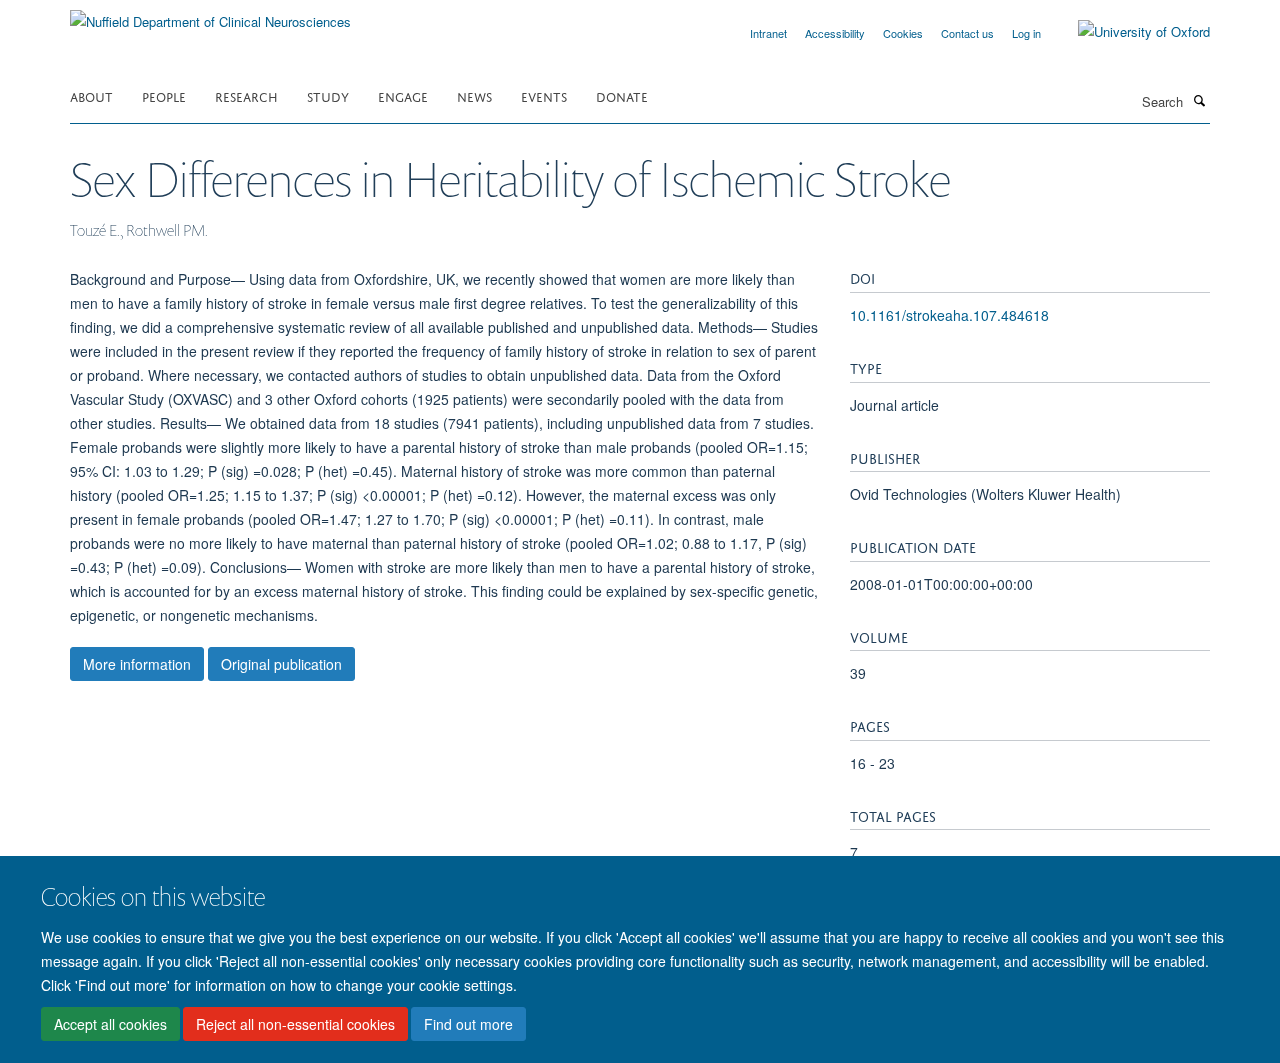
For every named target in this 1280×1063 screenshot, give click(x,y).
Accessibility (835, 33)
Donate (622, 95)
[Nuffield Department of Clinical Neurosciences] (210, 14)
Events (544, 95)
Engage (403, 95)
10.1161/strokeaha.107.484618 (949, 315)
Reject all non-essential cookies (295, 1024)
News (474, 95)
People (164, 95)
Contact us (967, 33)
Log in (1026, 33)
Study (328, 95)
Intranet (768, 33)
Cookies (903, 33)
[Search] (1199, 100)
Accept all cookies (110, 1024)
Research (246, 95)
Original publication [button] (281, 664)
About (91, 95)
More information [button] (137, 664)
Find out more (468, 1024)
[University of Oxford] (1129, 32)
